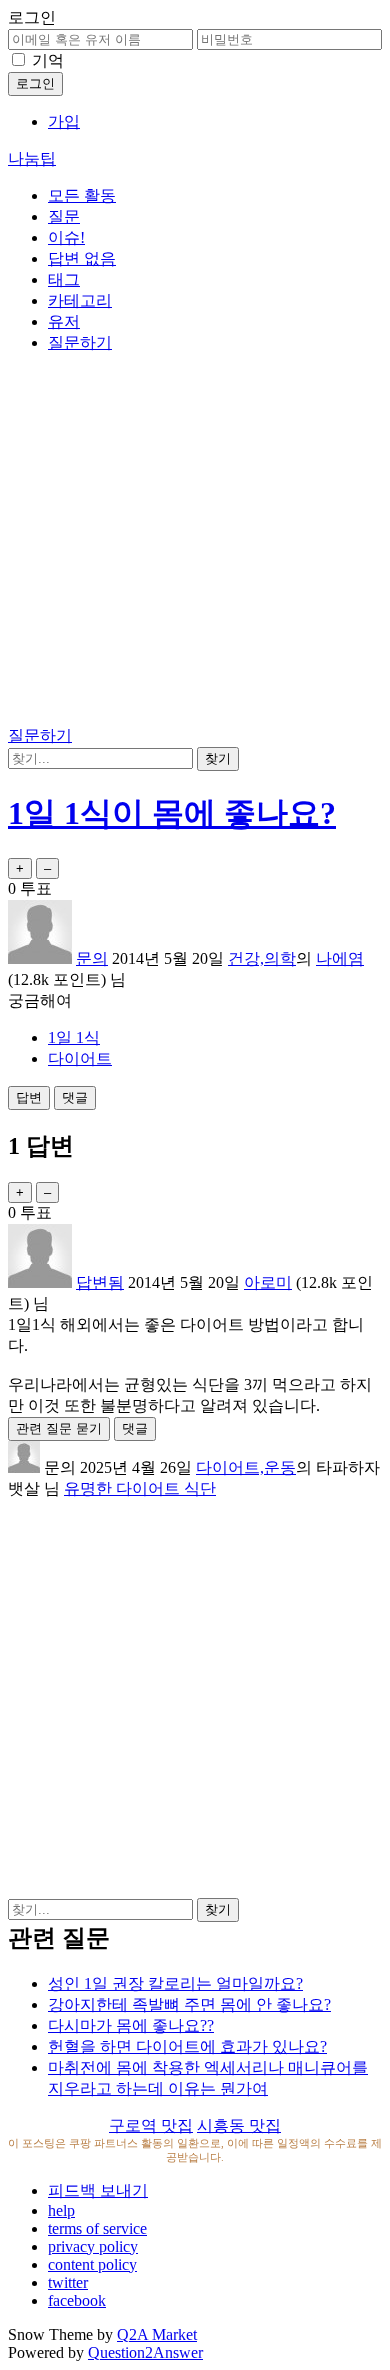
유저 (64, 321)
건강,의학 (262, 958)
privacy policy (93, 2246)
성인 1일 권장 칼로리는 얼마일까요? (175, 1983)
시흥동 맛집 (239, 2125)
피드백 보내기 (98, 2190)
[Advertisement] (195, 543)
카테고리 (80, 300)
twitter (68, 2282)
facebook (77, 2300)
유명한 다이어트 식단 (140, 1488)
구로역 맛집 (151, 2125)
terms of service (97, 2228)
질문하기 (80, 342)
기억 (48, 60)
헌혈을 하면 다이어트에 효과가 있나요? (187, 2046)
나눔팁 (32, 158)
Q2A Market (157, 2334)
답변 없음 (82, 258)
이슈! (66, 237)
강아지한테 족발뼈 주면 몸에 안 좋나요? (189, 2004)
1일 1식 (74, 1037)
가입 (64, 121)
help (61, 2210)
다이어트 (80, 1058)
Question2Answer (145, 2352)
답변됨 (100, 1282)
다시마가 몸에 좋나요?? (131, 2025)
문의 (92, 958)
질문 (64, 216)
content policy (92, 2264)
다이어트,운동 (246, 1467)
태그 (64, 279)
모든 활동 (82, 195)
